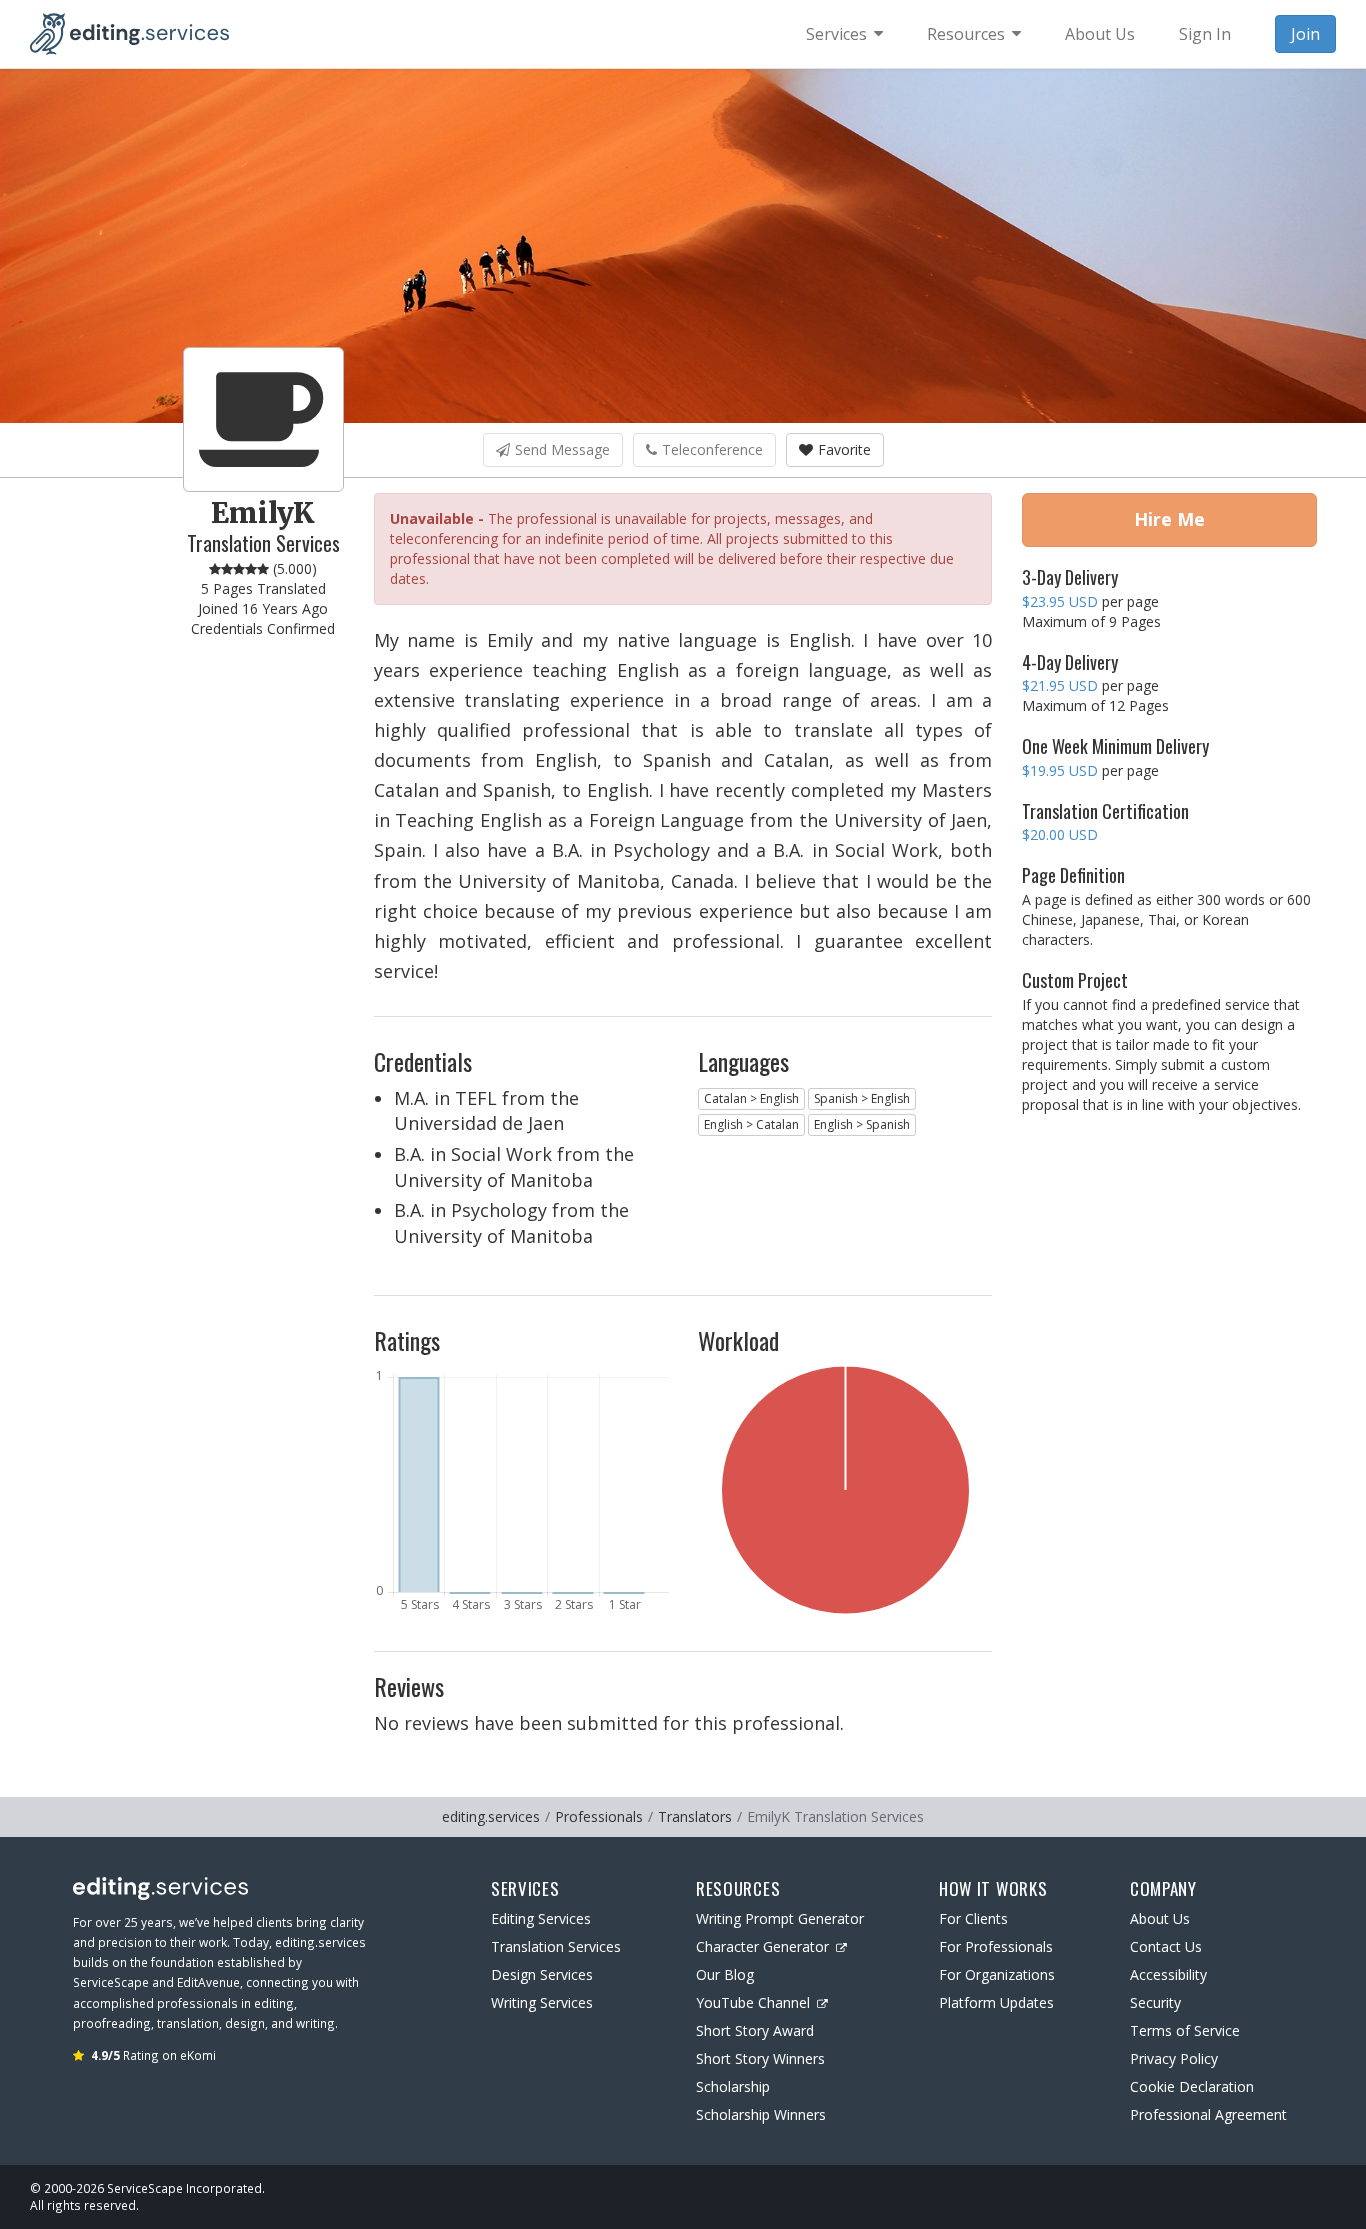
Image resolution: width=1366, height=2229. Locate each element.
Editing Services (541, 1918)
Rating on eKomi (153, 2055)
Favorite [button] (844, 449)
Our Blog (725, 1974)
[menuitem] (844, 34)
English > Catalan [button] (751, 1124)
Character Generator (762, 1946)
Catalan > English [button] (751, 1098)
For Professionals (996, 1946)
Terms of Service (1185, 2030)
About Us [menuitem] (1100, 34)
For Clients (973, 1918)
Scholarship (733, 2086)
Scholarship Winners (761, 2114)
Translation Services (556, 1946)
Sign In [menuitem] (1205, 34)
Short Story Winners (760, 2058)
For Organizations (997, 1974)
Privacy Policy (1174, 2058)
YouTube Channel (753, 2002)
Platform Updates (996, 2002)
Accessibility (1168, 1974)
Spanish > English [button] (862, 1098)
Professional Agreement (1208, 2114)
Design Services (542, 1974)
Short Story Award (755, 2030)
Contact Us (1166, 1946)
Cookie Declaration (1192, 2086)
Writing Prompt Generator (780, 1918)
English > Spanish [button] (862, 1124)
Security (1155, 2002)
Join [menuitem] (1305, 34)
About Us (1160, 1918)
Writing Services (542, 2002)
